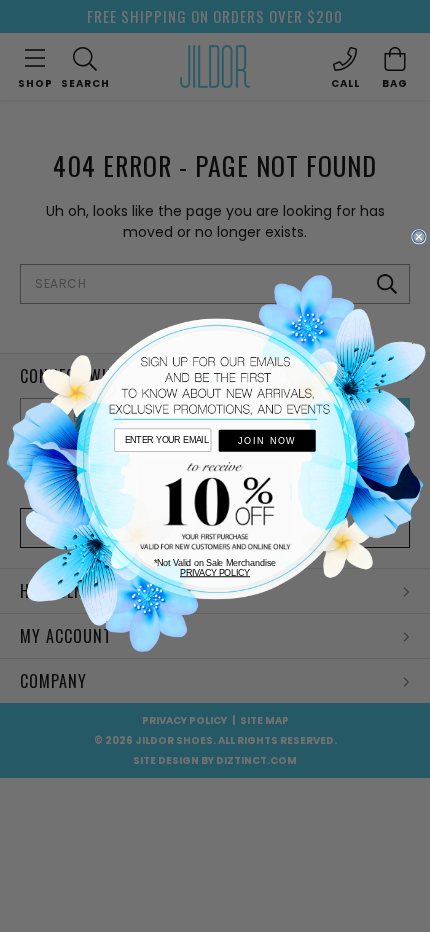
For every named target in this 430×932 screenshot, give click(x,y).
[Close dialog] (419, 237)
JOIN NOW (267, 441)
